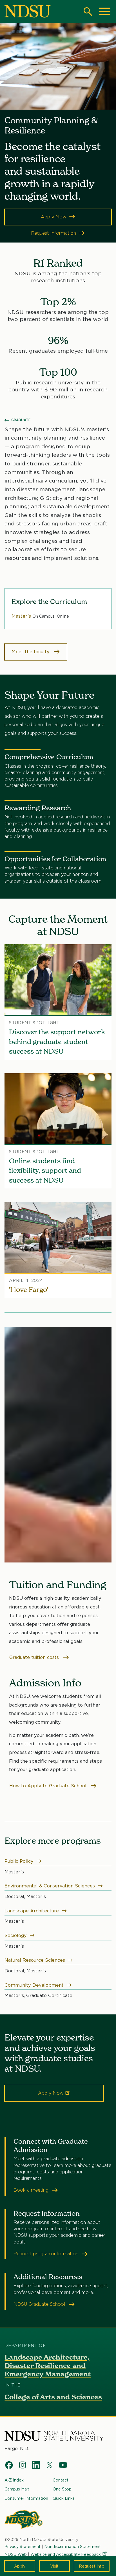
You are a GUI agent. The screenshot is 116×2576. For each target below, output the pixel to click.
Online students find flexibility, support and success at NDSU (45, 1171)
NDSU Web (16, 2554)
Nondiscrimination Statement (72, 2546)
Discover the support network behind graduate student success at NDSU (57, 1042)
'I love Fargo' (28, 1290)
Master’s (22, 616)
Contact (61, 2480)
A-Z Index (14, 2480)
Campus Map (17, 2489)
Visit (54, 2566)
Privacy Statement (23, 2546)
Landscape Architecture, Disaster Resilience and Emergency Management (48, 2366)
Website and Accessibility (66, 2554)
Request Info (92, 2566)
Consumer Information (26, 2498)
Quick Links (64, 2498)
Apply (20, 2566)
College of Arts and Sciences (53, 2397)
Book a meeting (32, 2190)
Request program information (47, 2254)
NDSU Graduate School (40, 2304)
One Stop (62, 2489)
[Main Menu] (105, 11)
